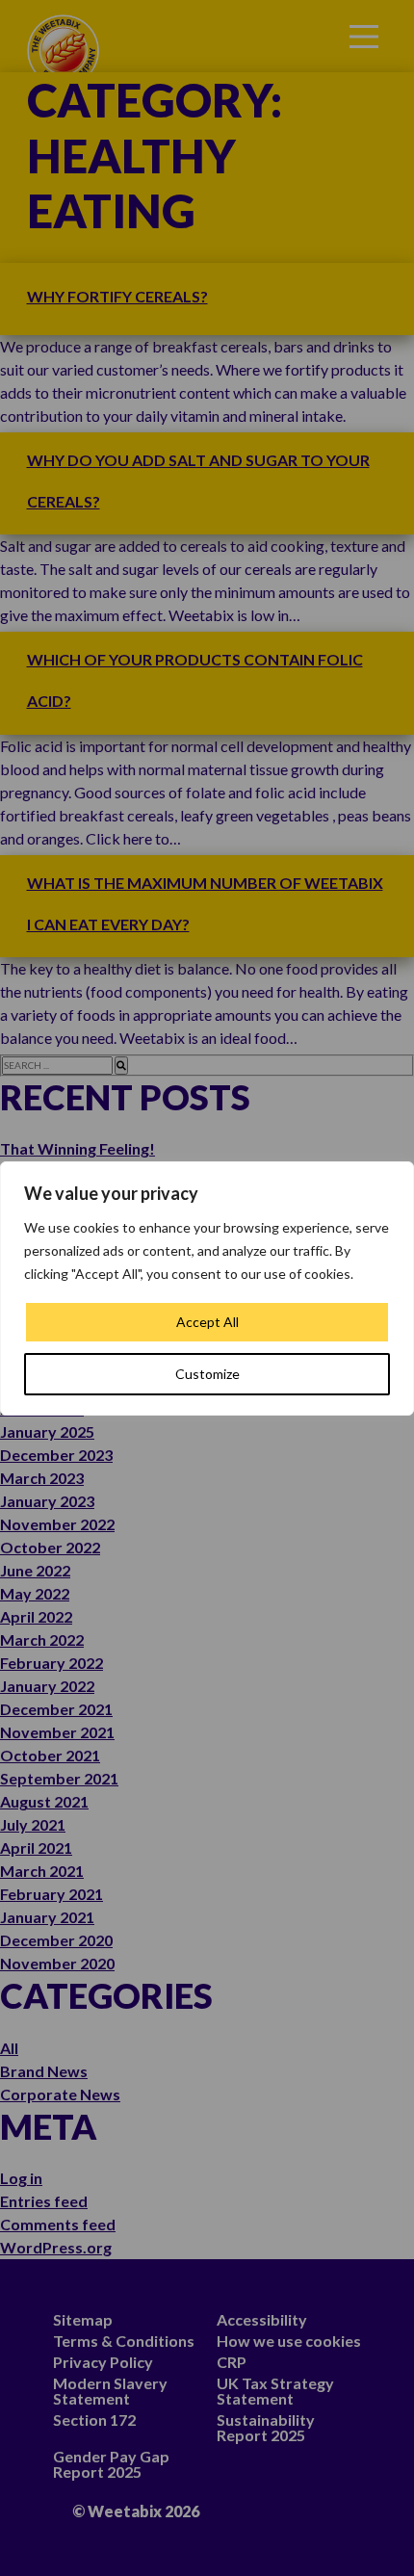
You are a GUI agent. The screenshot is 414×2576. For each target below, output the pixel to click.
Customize (207, 1374)
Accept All (207, 1322)
